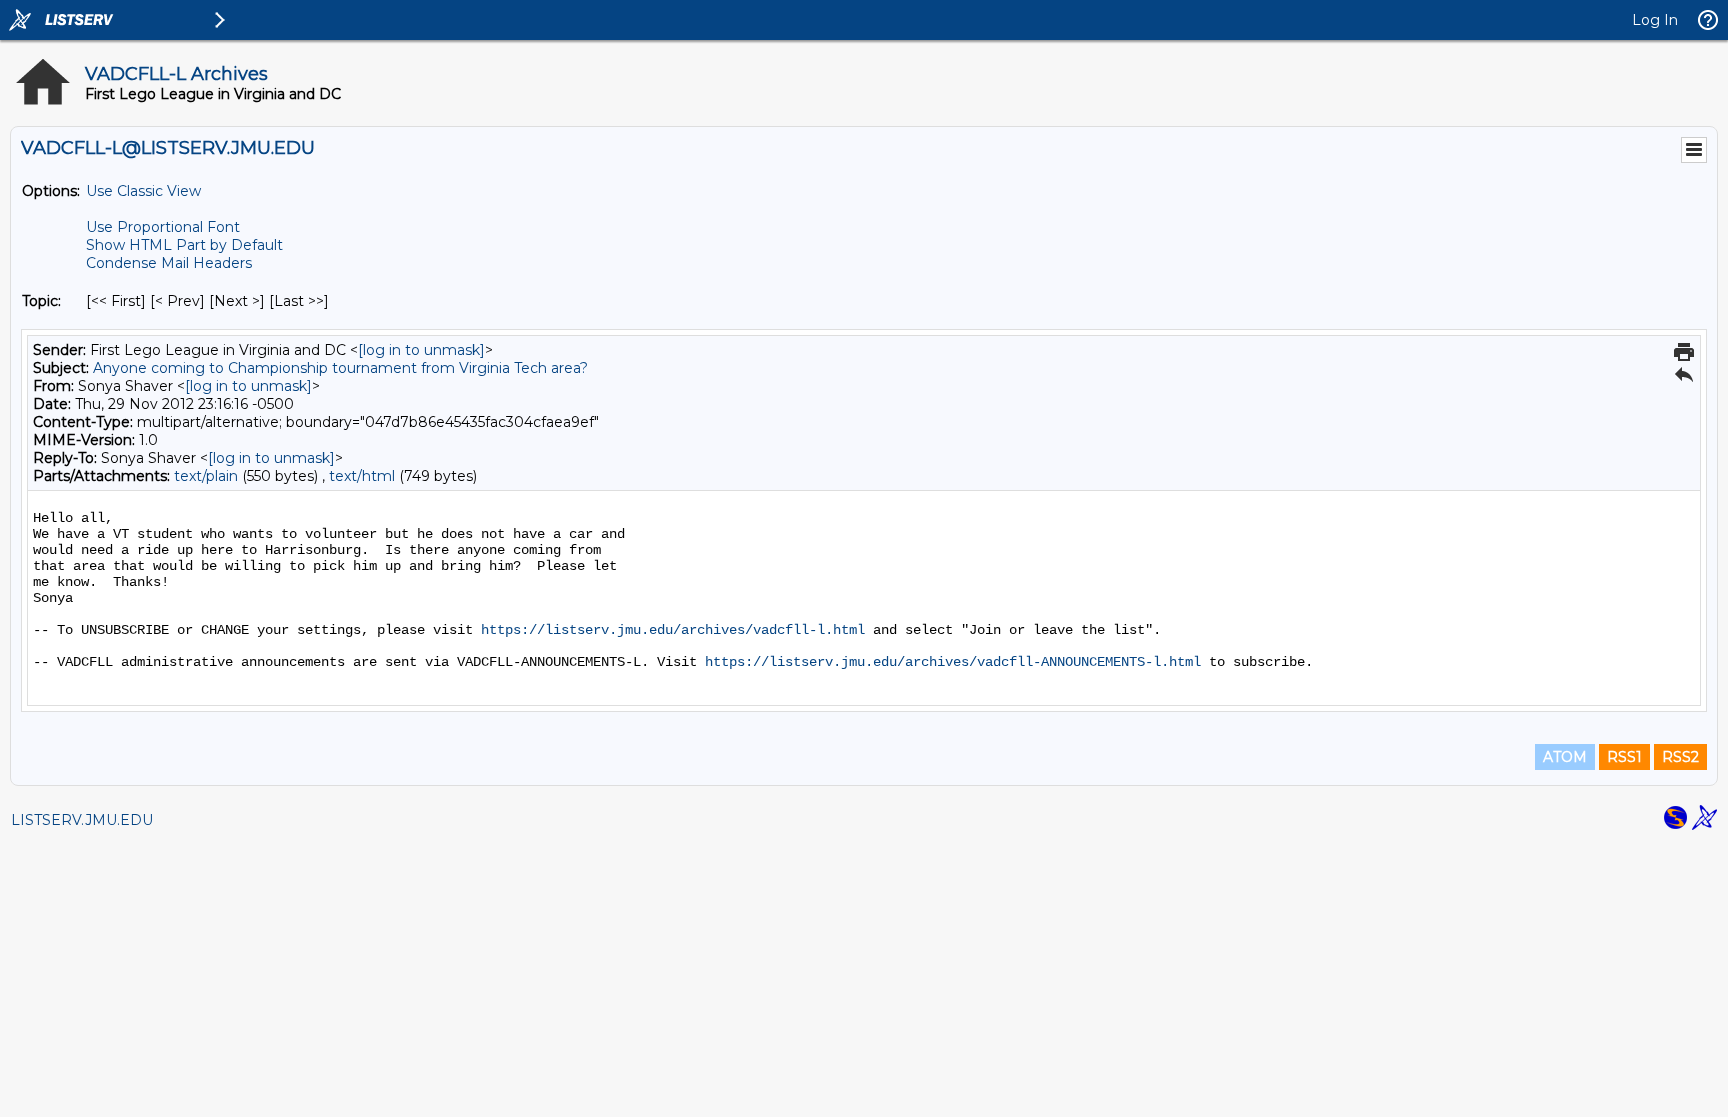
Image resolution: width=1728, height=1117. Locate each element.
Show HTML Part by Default (184, 245)
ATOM (1565, 757)
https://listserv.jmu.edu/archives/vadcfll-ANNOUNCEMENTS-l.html (953, 662)
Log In (1655, 20)
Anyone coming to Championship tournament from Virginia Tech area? (340, 368)
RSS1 (1624, 757)
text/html (362, 476)
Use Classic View (143, 191)
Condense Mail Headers (169, 263)
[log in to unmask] (421, 350)
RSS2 (1680, 757)
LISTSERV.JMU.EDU (82, 820)
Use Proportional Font (163, 227)
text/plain (206, 476)
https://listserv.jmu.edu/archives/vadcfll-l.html (673, 630)
